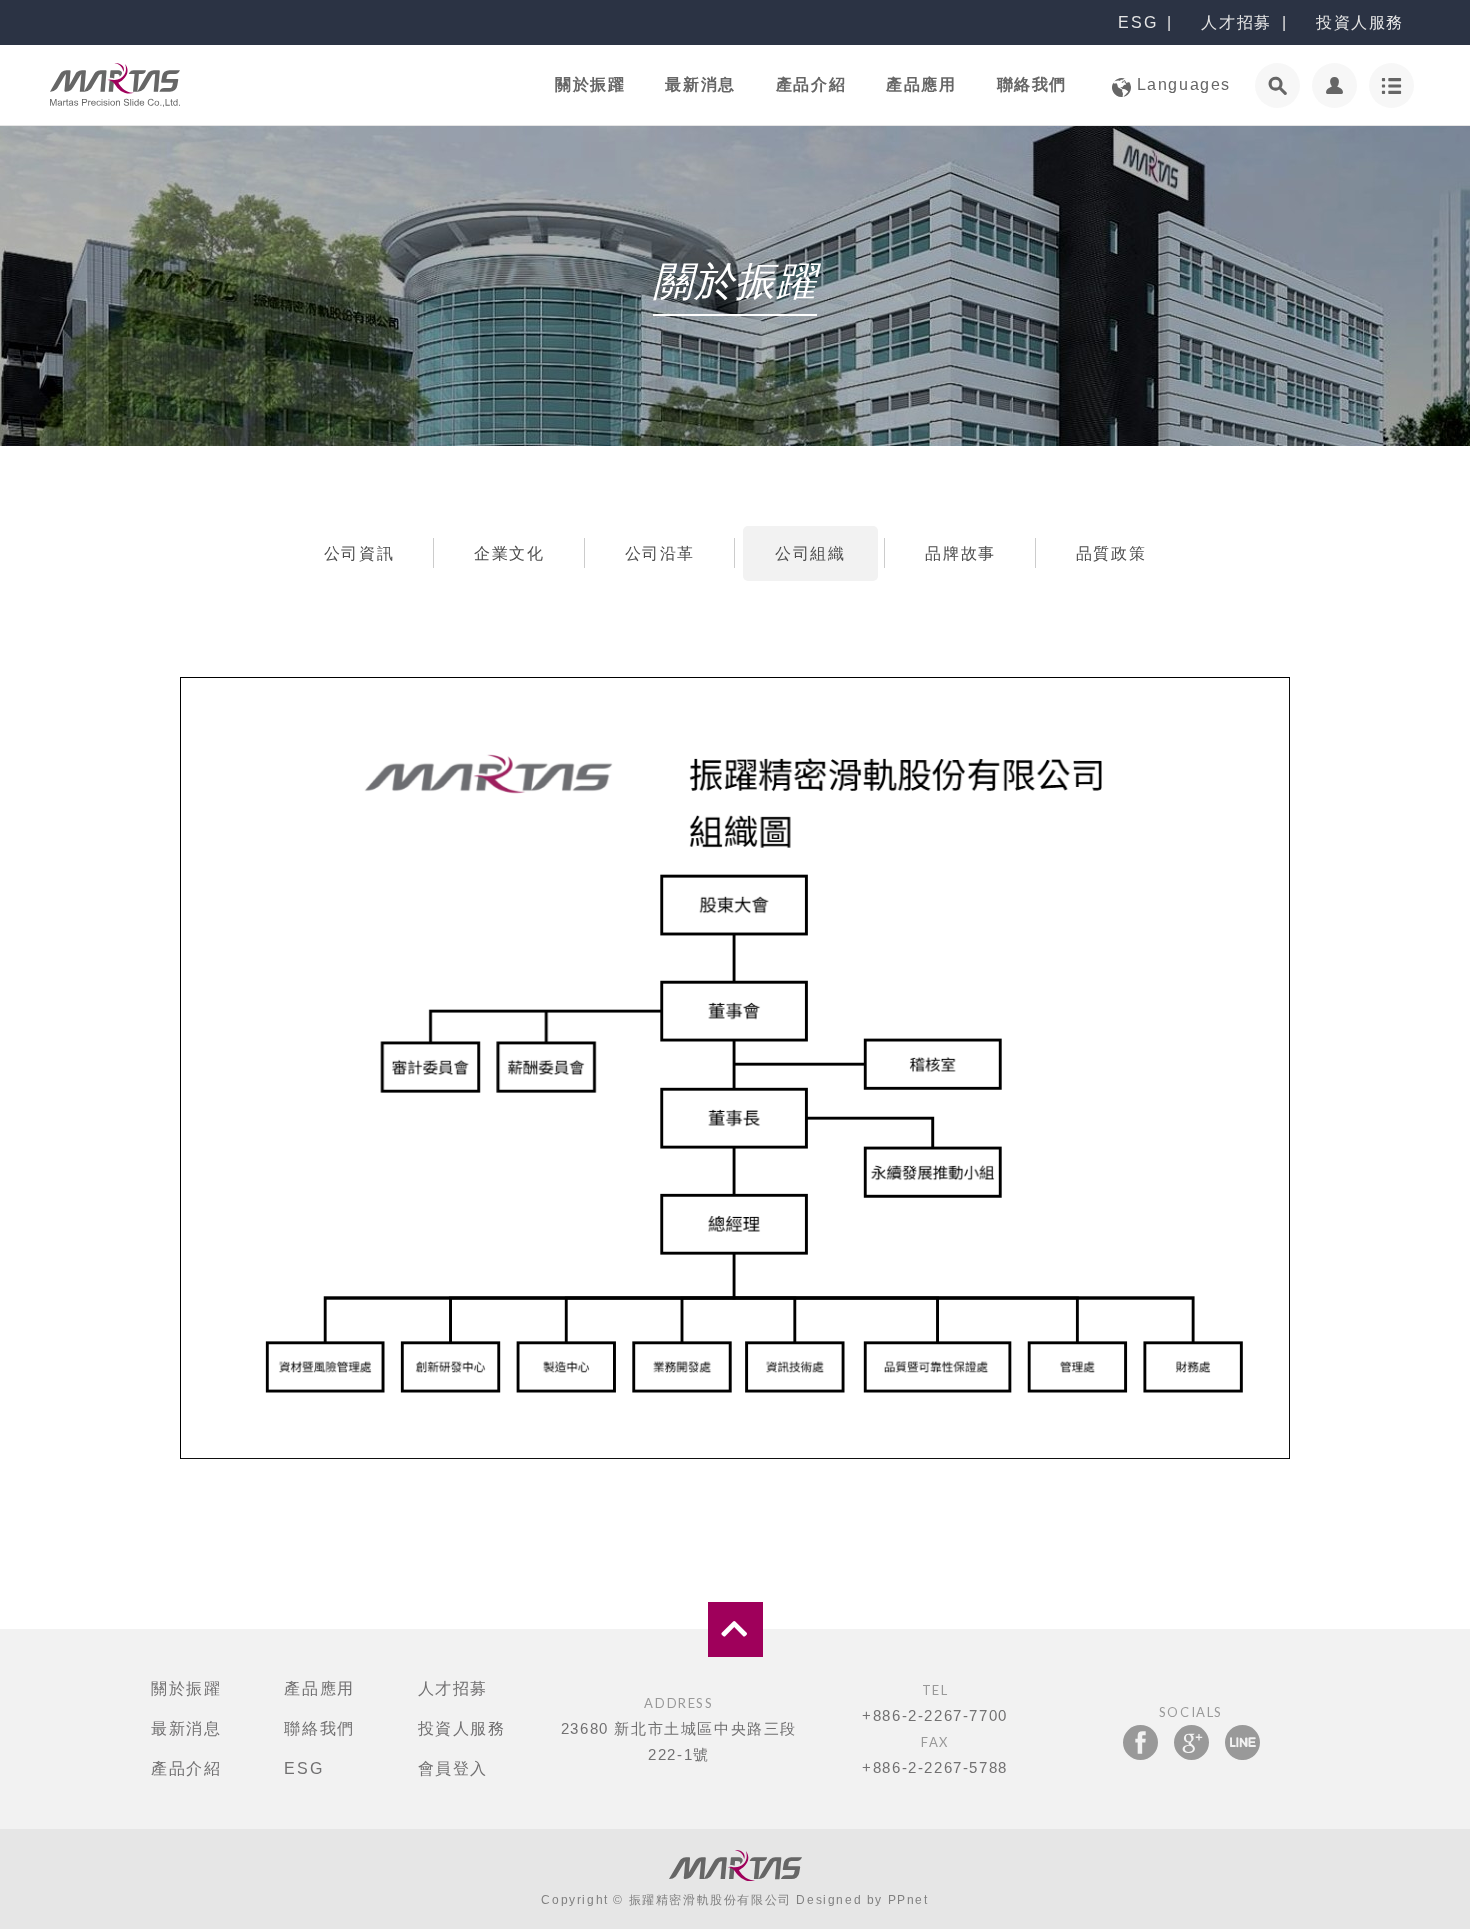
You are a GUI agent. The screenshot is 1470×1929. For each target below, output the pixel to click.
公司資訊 (359, 553)
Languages (1181, 84)
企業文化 (509, 553)
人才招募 (1236, 22)
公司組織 (810, 553)
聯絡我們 (1032, 84)
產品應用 (921, 84)
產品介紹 (811, 84)
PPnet (908, 1900)
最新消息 (700, 84)
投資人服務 (1360, 22)
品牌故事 (960, 553)
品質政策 (1111, 553)
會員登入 (453, 1768)
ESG (1137, 22)
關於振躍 (590, 84)
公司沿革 (660, 553)
